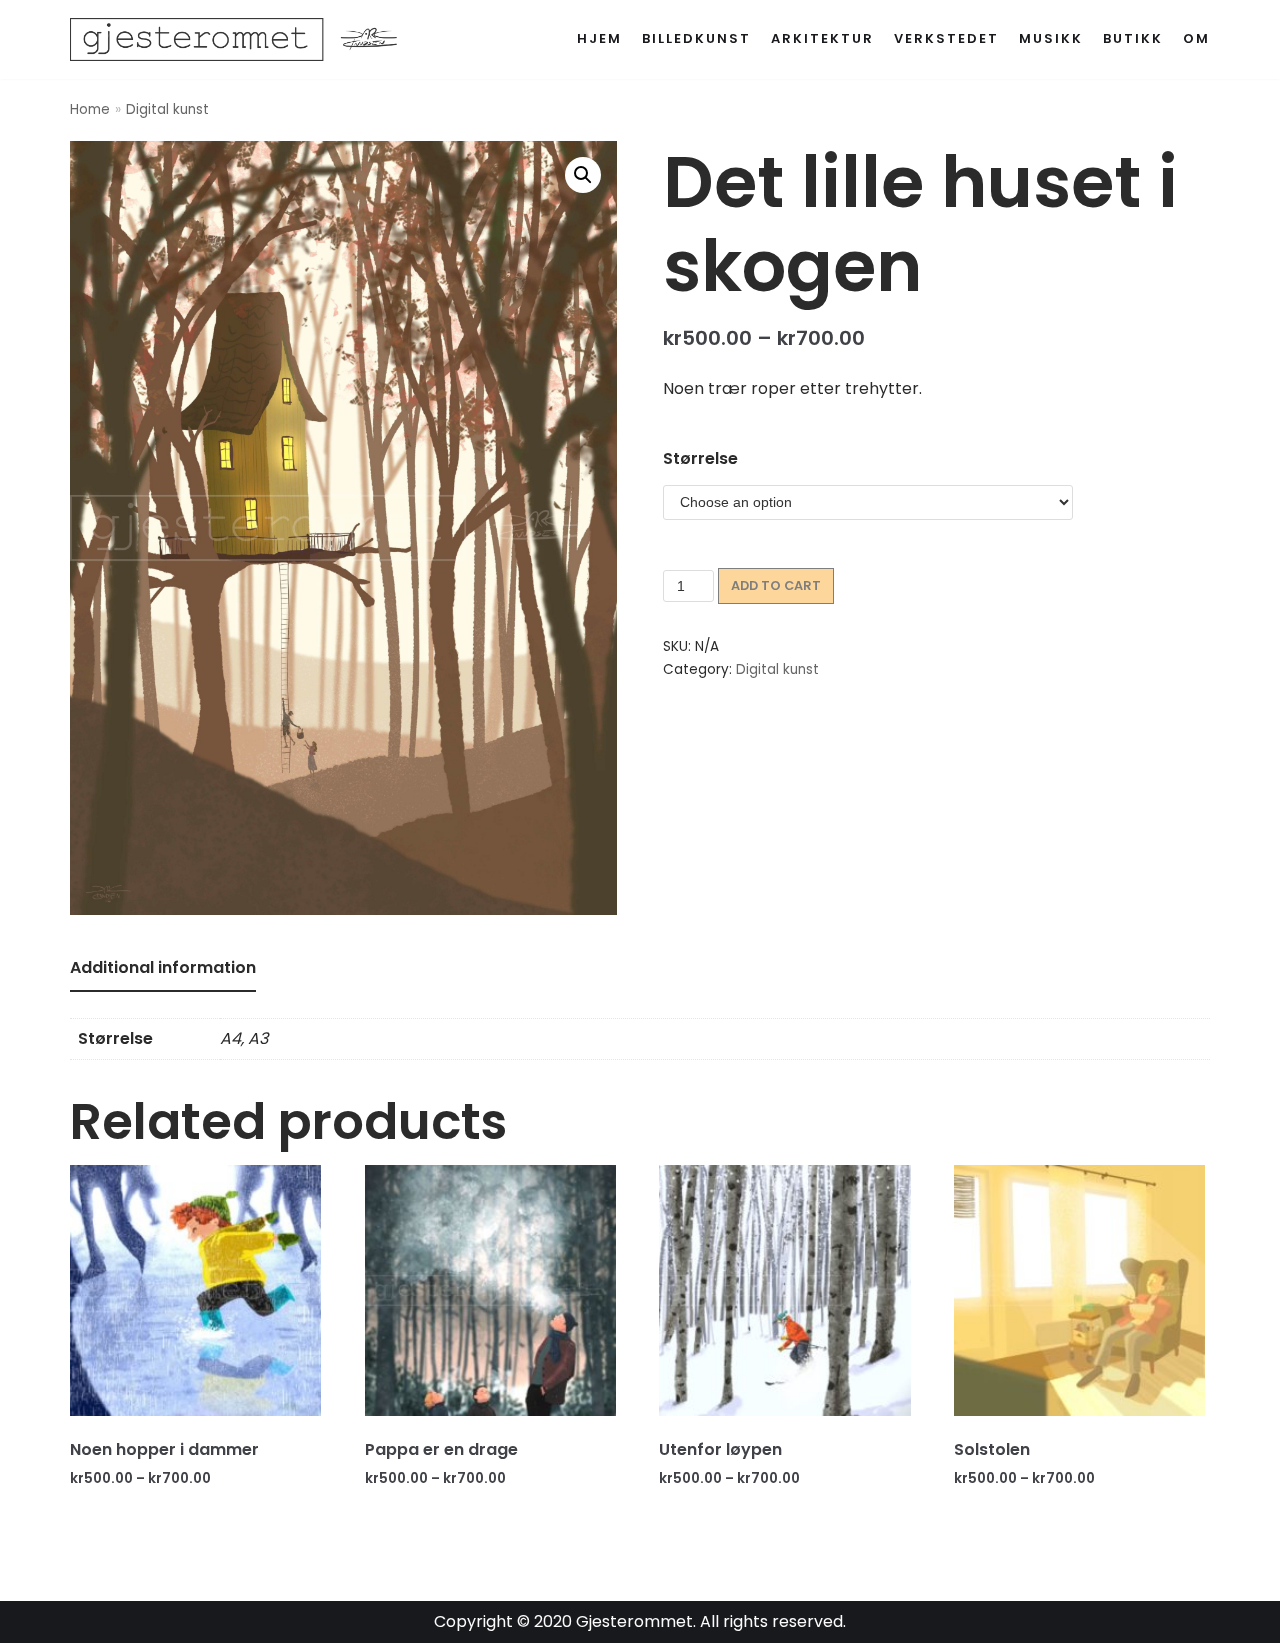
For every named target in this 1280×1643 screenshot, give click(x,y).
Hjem (599, 38)
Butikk (1133, 38)
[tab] (163, 969)
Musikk (1051, 38)
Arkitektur (822, 38)
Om (1196, 38)
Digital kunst (167, 109)
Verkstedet (946, 38)
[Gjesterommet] (245, 39)
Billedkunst (696, 38)
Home (90, 109)
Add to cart (776, 585)
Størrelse (700, 458)
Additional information (163, 967)
